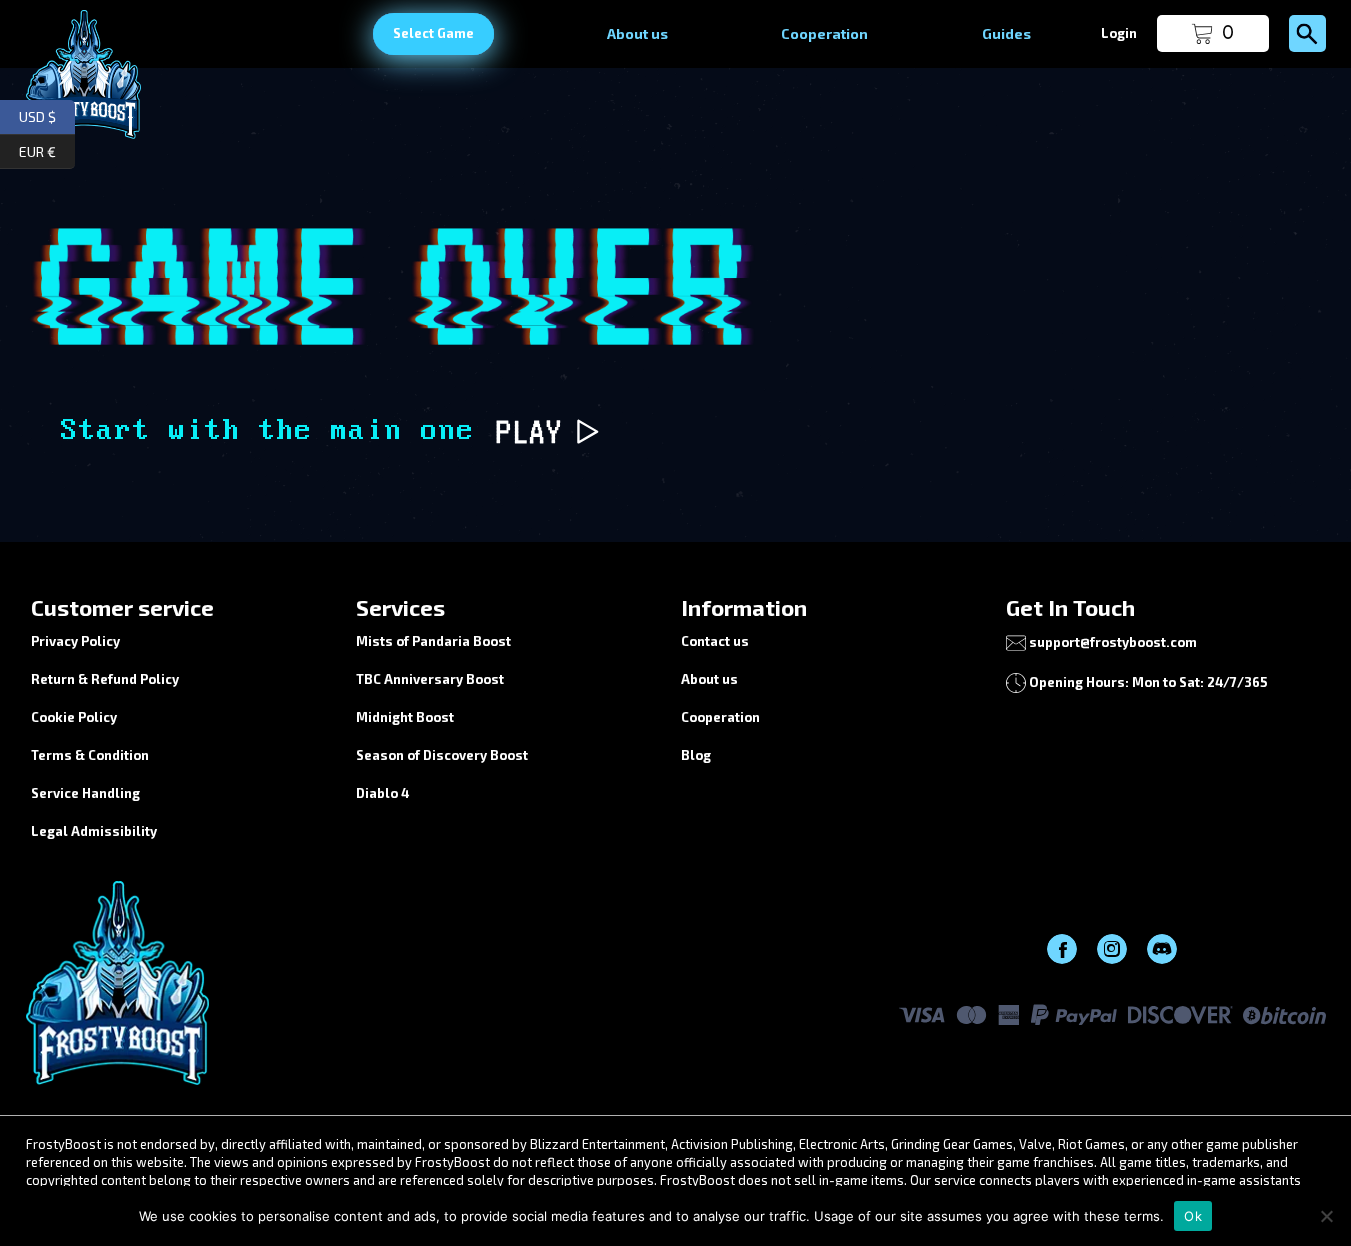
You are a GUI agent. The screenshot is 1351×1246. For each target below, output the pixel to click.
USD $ (47, 114)
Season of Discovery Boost (442, 755)
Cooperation (824, 33)
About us (637, 33)
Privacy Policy (75, 641)
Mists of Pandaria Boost (433, 641)
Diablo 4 (382, 793)
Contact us (715, 641)
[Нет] (1326, 1216)
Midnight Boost (405, 717)
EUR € (47, 148)
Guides (1006, 33)
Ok (1193, 1216)
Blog (696, 755)
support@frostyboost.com (1113, 642)
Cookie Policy (74, 717)
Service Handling (85, 793)
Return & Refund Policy (105, 679)
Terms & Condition (90, 755)
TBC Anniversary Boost (430, 679)
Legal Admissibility (94, 831)
